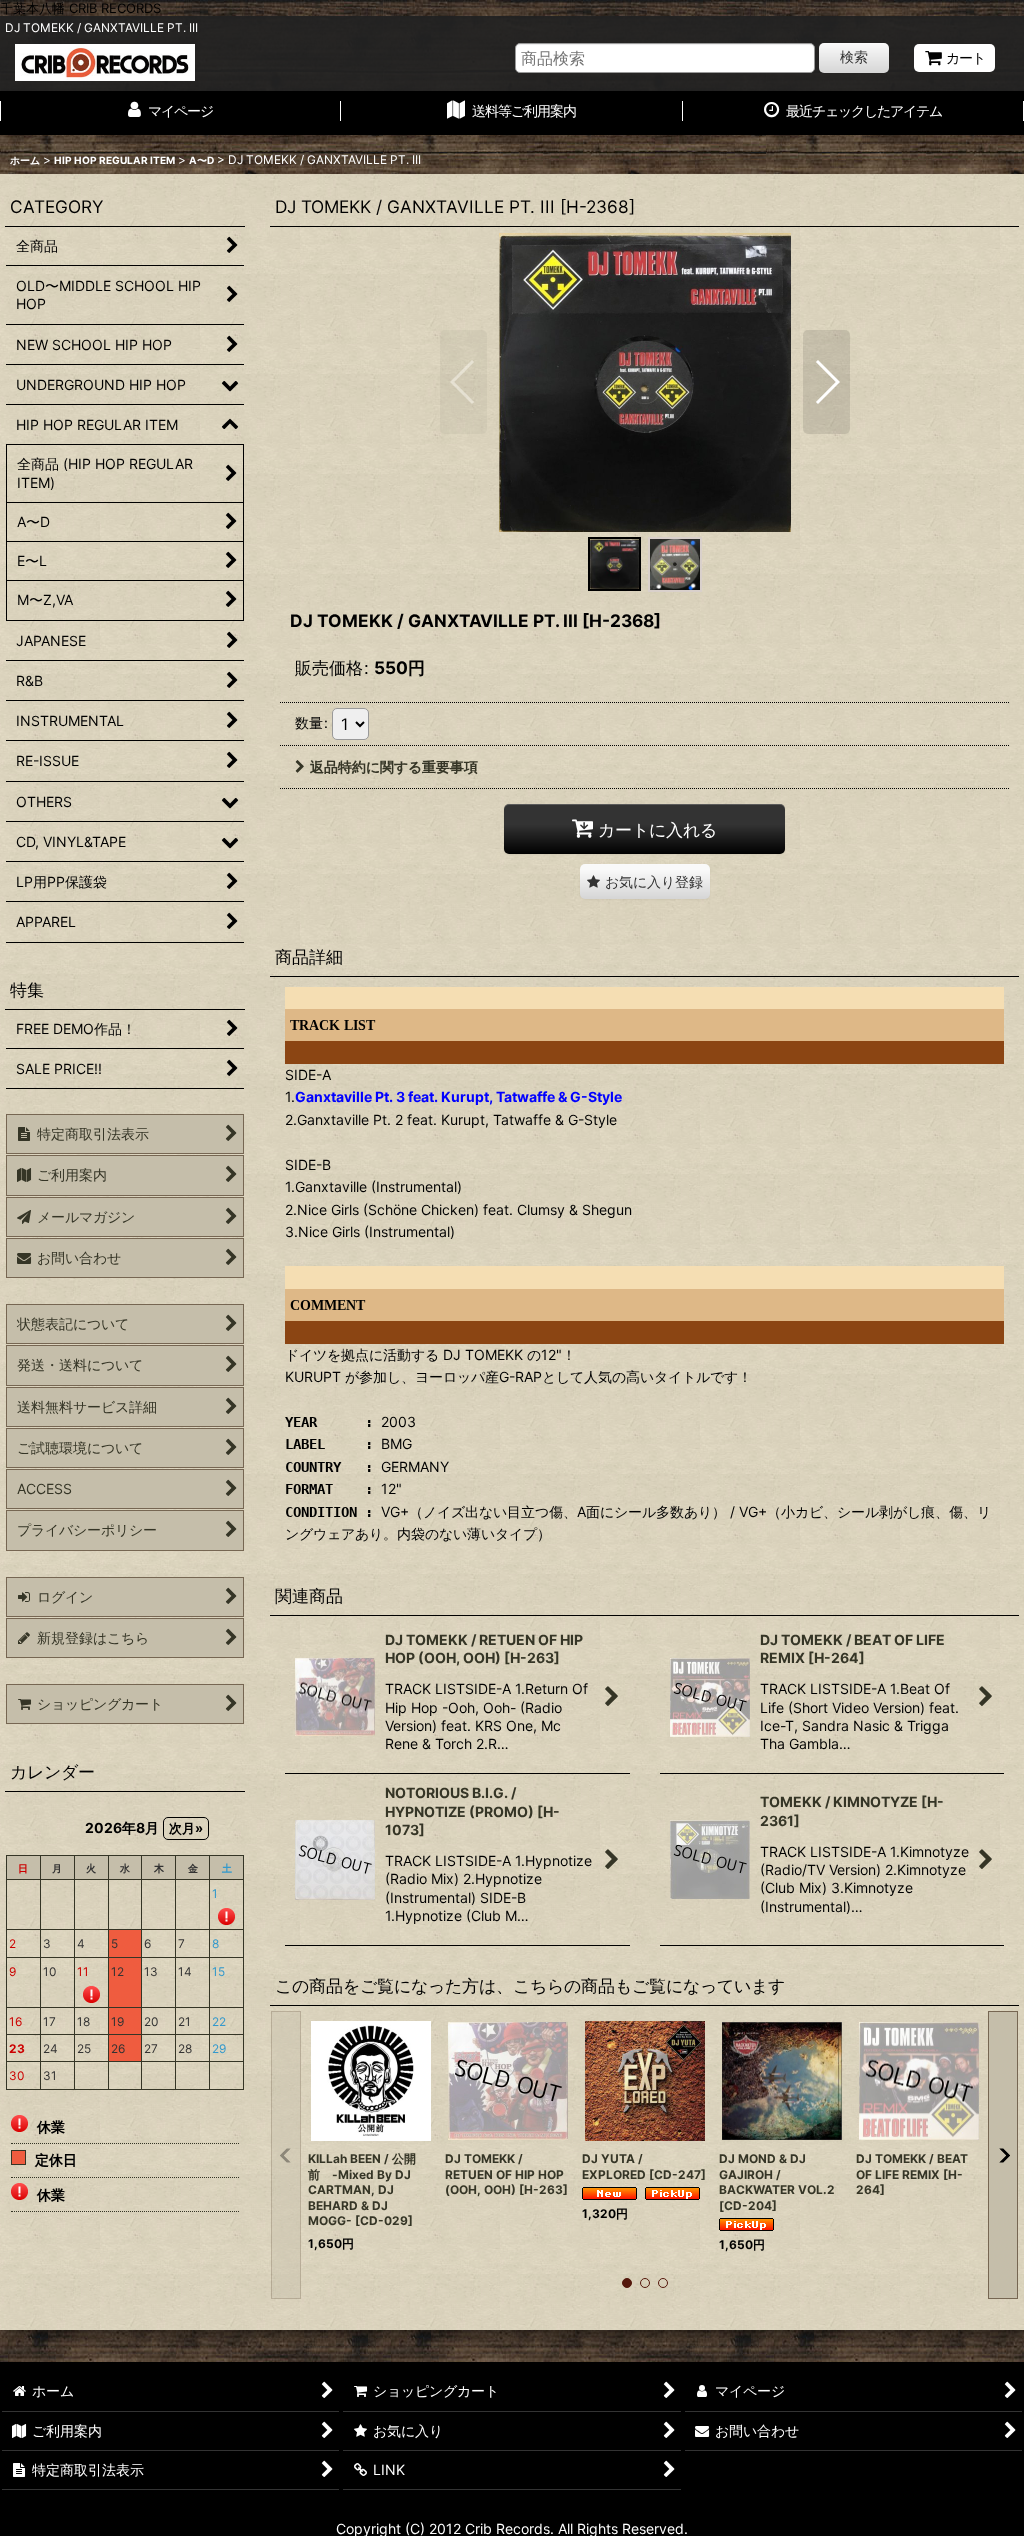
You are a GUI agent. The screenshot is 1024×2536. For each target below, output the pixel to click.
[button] (463, 382)
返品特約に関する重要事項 (394, 766)
